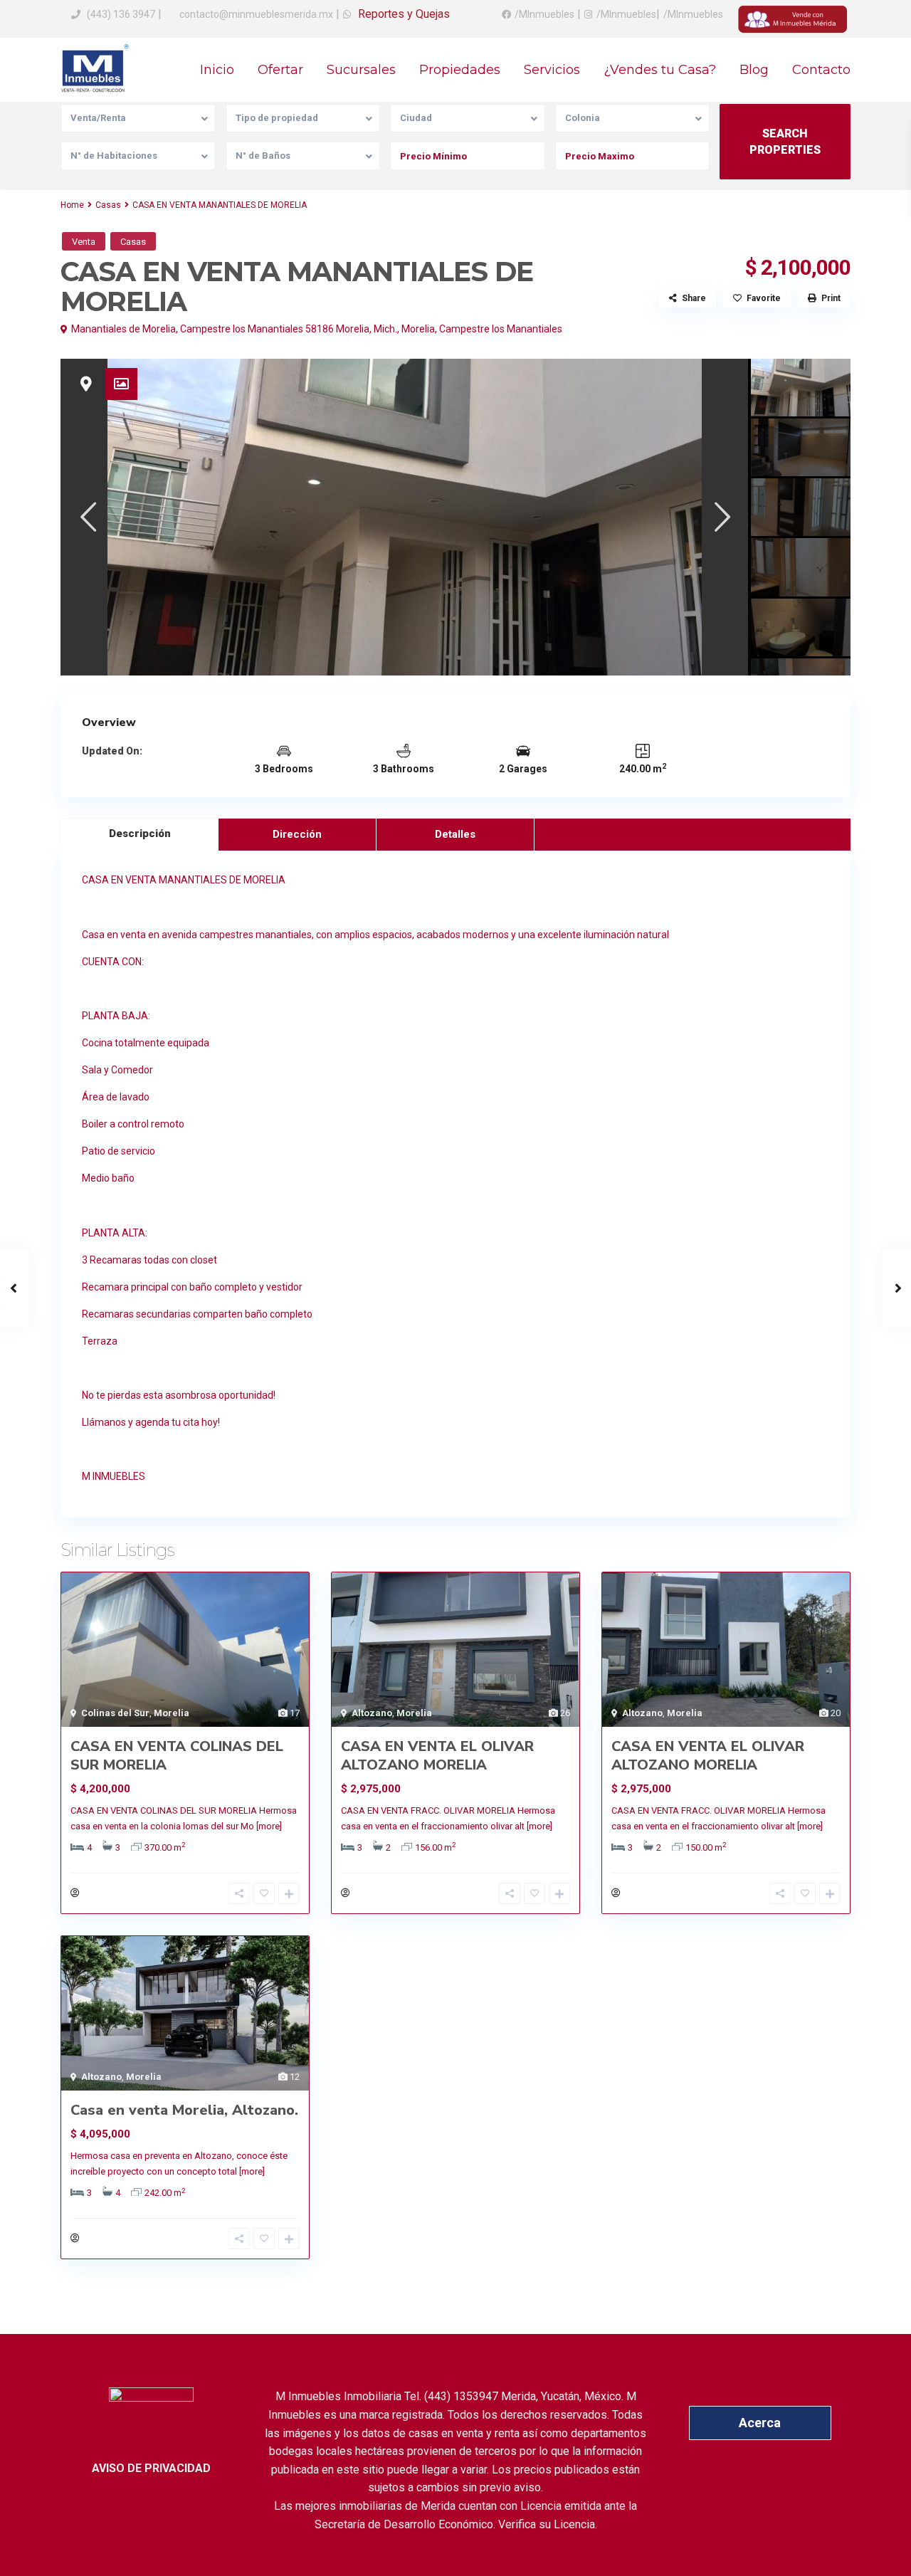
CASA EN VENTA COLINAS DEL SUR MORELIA (177, 1756)
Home (72, 205)
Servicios (552, 70)
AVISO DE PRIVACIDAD (151, 2468)
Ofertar (280, 70)
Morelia (418, 329)
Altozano (372, 1713)
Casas (108, 205)
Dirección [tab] (297, 834)
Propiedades (460, 70)
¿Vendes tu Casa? (660, 70)
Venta (84, 242)
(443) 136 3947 (121, 14)
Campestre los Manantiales (501, 329)
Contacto (821, 70)
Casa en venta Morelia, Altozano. (184, 2110)
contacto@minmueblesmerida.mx (255, 14)
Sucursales (361, 70)
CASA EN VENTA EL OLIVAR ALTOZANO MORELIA (437, 1756)
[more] (269, 1826)
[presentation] (87, 516)
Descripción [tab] (140, 834)
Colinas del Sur (115, 1713)
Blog (754, 70)
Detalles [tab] (455, 834)
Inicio (217, 70)
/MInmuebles (544, 14)
